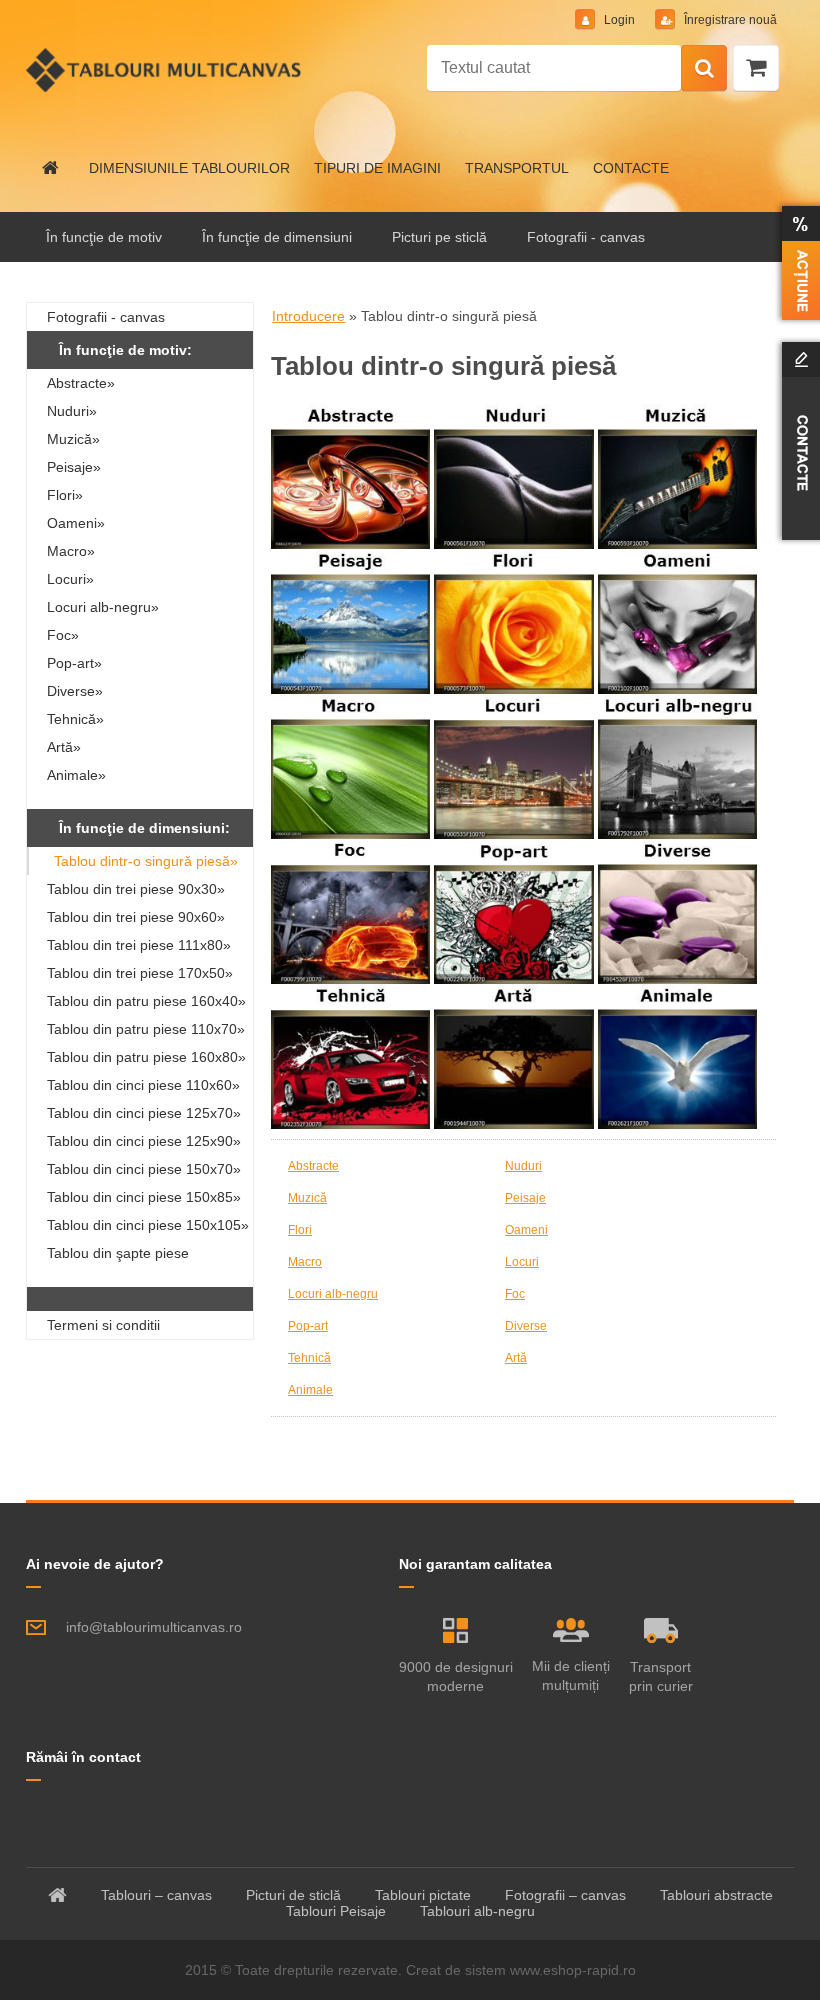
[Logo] (163, 70)
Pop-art (308, 1326)
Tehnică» (75, 719)
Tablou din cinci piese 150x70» (144, 1169)
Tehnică (309, 1358)
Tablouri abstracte (716, 1895)
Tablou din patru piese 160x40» (146, 1001)
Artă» (64, 747)
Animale (310, 1390)
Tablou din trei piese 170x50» (140, 973)
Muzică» (73, 439)
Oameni (526, 1230)
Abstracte (313, 1166)
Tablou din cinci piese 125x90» (144, 1141)
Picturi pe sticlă (439, 237)
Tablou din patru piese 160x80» (146, 1057)
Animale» (76, 775)
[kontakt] (797, 441)
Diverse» (75, 691)
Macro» (71, 551)
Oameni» (76, 523)
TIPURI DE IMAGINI (377, 168)
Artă (516, 1358)
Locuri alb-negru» (103, 607)
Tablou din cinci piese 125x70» (144, 1113)
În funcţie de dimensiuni (277, 237)
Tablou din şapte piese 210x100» (118, 1256)
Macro (305, 1262)
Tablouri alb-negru (477, 1911)
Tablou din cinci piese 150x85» (144, 1197)
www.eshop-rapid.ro (573, 1970)
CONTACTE (631, 168)
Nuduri (523, 1166)
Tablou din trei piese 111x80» (139, 945)
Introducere (308, 316)
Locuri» (70, 579)
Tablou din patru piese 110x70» (146, 1029)
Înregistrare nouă (729, 20)
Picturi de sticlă (293, 1895)
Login (619, 20)
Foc (515, 1294)
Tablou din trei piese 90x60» (136, 917)
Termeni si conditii (103, 1325)
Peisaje (525, 1198)
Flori (300, 1230)
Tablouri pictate (423, 1895)
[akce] (797, 263)
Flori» (65, 495)
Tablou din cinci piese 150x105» (148, 1225)
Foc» (63, 635)
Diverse (526, 1326)
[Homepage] (51, 168)
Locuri (522, 1262)
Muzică (307, 1198)
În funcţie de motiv (104, 237)
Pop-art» (74, 663)
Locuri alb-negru (333, 1294)
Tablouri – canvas (156, 1895)
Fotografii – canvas (565, 1895)
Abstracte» (81, 383)
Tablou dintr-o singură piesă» (146, 861)
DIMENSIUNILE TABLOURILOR (189, 168)
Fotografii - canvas (586, 237)
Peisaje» (74, 467)
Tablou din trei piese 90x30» (136, 889)
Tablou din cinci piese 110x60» (143, 1085)
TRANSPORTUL (517, 168)
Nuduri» (72, 411)
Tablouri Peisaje (336, 1911)
